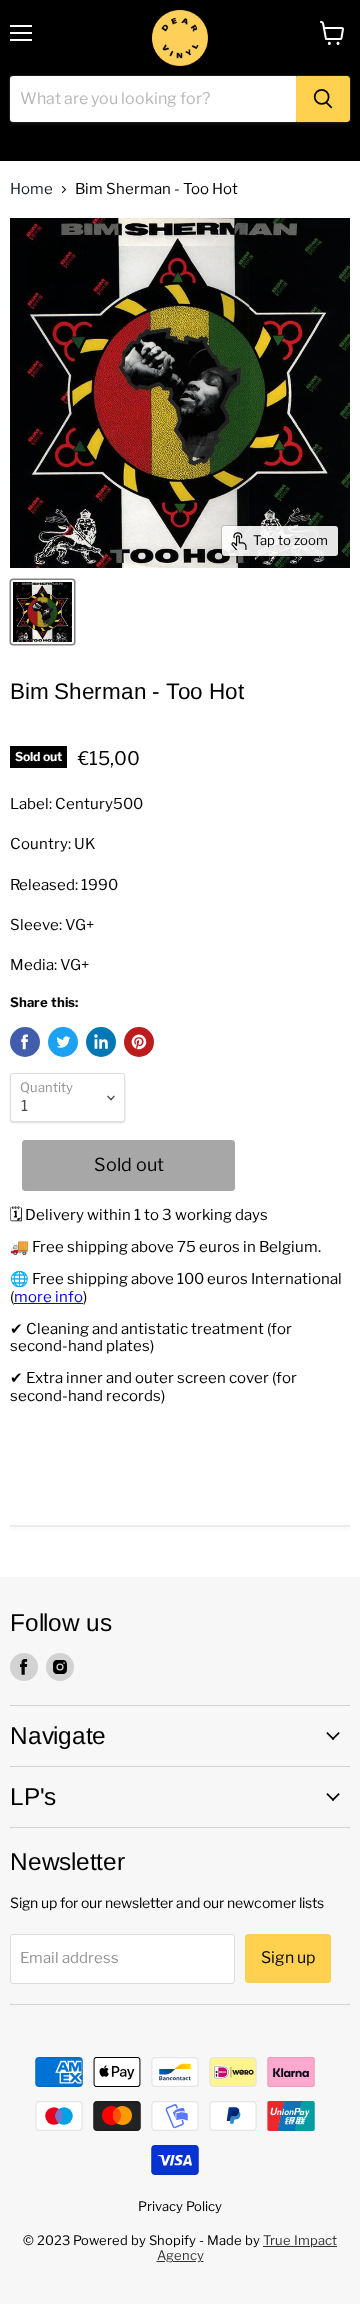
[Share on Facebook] (25, 1042)
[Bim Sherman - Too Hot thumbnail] (42, 612)
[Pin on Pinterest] (139, 1042)
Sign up (288, 1957)
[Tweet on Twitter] (63, 1042)
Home (31, 189)
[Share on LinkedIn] (101, 1042)
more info (48, 1297)
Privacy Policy (180, 2206)
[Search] (323, 99)
